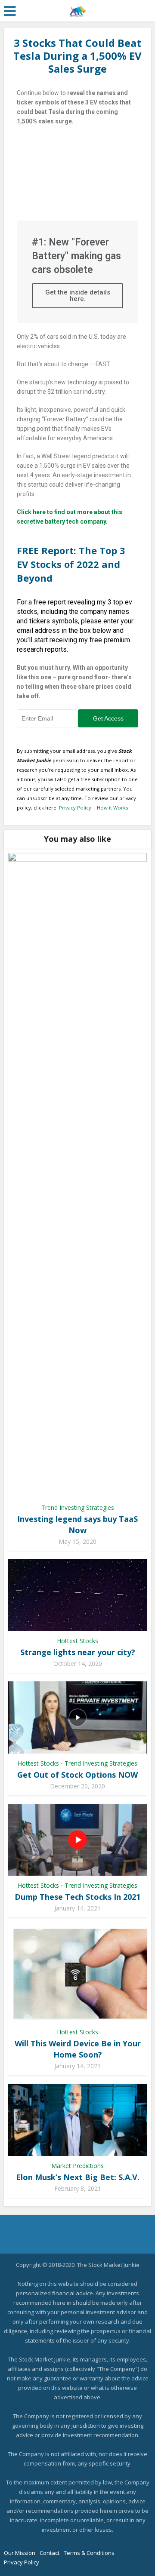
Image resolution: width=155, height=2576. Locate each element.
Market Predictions (77, 2166)
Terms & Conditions (89, 2553)
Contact (50, 2553)
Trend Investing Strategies (78, 1507)
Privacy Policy (75, 808)
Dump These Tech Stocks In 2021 (77, 1897)
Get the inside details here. (78, 296)
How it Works (112, 808)
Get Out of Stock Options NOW (77, 1775)
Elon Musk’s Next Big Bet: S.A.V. (78, 2177)
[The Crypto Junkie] (78, 9)
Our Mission (20, 2553)
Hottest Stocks (77, 1641)
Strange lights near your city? (78, 1652)
